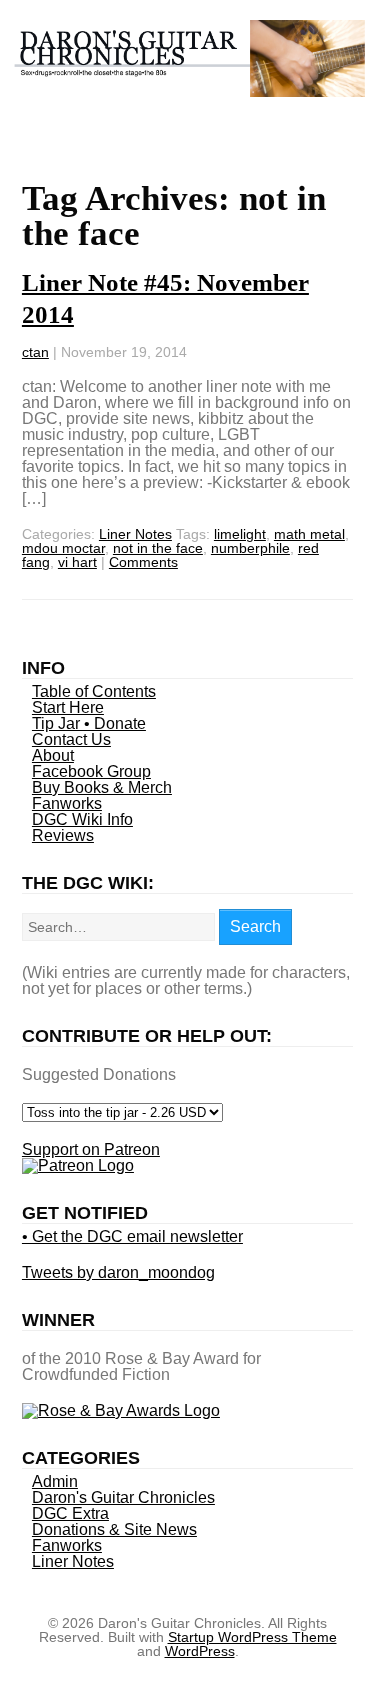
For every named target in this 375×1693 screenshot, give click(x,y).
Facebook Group (91, 771)
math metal (309, 534)
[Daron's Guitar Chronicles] (188, 86)
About (53, 755)
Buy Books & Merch (102, 787)
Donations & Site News (114, 1529)
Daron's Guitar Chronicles (123, 1497)
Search (255, 926)
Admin (55, 1481)
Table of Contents (94, 691)
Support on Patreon (91, 1149)
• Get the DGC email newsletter (132, 1236)
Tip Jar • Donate (89, 723)
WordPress (200, 1651)
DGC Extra (70, 1513)
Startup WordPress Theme (252, 1637)
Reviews (63, 835)
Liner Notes (135, 534)
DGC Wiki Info (82, 819)
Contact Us (71, 739)
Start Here (68, 707)
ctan (35, 352)
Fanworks (67, 803)
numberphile (250, 548)
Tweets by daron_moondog (118, 1272)
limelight (240, 534)
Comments (143, 562)
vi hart (77, 562)
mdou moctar (63, 548)
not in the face (158, 548)
